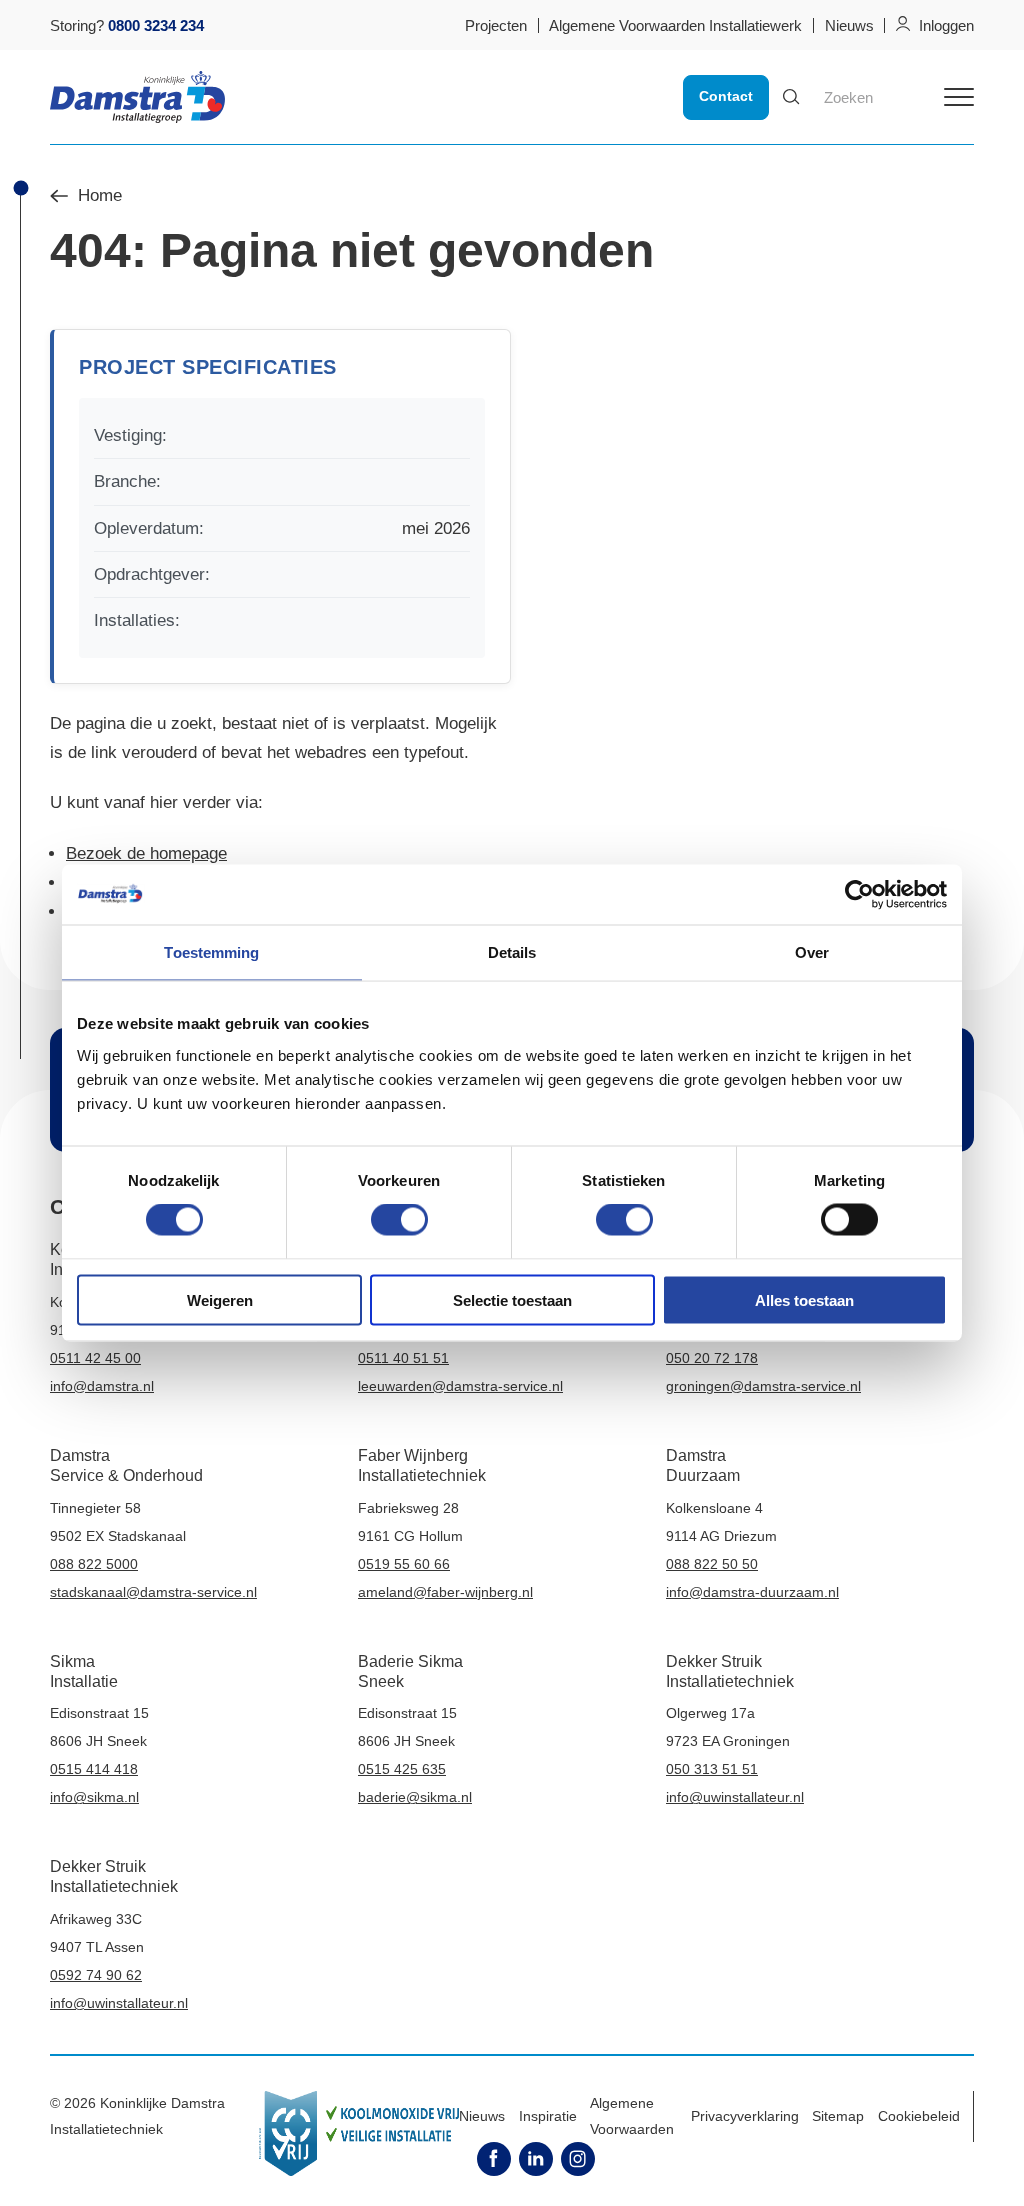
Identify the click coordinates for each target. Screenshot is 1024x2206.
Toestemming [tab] (211, 952)
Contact (726, 96)
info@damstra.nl (102, 1386)
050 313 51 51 (712, 1769)
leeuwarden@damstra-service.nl (460, 1386)
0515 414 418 (94, 1769)
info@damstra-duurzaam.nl (752, 1592)
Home (100, 196)
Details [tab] (512, 952)
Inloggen (946, 25)
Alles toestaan (804, 1299)
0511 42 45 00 (95, 1358)
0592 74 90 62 (96, 1975)
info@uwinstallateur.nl (735, 1797)
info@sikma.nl (94, 1797)
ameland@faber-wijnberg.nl (445, 1592)
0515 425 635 (402, 1769)
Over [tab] (812, 952)
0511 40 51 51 (403, 1358)
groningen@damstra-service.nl (763, 1386)
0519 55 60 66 (404, 1564)
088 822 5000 (94, 1564)
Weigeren (220, 1299)
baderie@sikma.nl (415, 1797)
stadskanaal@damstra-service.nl (153, 1592)
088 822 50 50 (712, 1564)
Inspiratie (548, 2116)
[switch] (399, 1220)
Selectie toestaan (512, 1299)
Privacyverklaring (745, 2116)
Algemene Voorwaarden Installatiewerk (675, 25)
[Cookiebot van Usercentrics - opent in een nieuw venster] (859, 895)
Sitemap (838, 2116)
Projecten (496, 25)
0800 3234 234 (156, 25)
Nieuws (849, 25)
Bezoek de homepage (146, 853)
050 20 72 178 (712, 1358)
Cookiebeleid (919, 2116)
